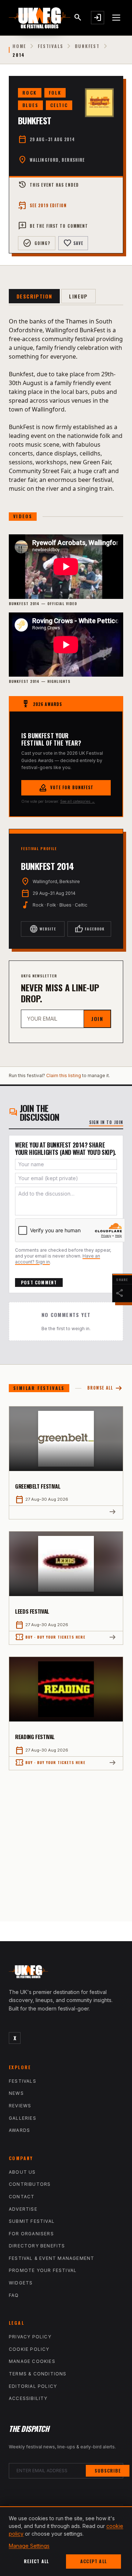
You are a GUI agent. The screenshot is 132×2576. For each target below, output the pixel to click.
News (16, 2093)
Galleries (23, 2118)
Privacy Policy (30, 2337)
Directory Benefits (37, 2246)
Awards (19, 2130)
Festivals (50, 46)
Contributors (30, 2184)
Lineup (78, 296)
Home (19, 46)
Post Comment (39, 1282)
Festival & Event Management (52, 2258)
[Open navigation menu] (117, 18)
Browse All (105, 1388)
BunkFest (87, 46)
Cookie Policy (29, 2349)
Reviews (20, 2106)
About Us (22, 2172)
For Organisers (31, 2234)
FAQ (14, 2295)
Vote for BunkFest (66, 788)
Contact (22, 2197)
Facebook (89, 929)
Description (34, 296)
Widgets (21, 2283)
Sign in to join (106, 1122)
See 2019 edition (43, 205)
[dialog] (66, 2541)
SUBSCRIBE (108, 2471)
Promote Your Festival (43, 2270)
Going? (37, 243)
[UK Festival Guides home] (66, 1973)
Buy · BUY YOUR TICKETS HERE (50, 1637)
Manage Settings (29, 2546)
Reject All (36, 2561)
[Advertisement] (66, 1840)
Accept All (93, 2561)
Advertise (23, 2209)
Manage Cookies (32, 2361)
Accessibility (28, 2398)
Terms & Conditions (38, 2374)
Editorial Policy (33, 2386)
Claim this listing (64, 1075)
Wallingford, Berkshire (57, 160)
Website (43, 929)
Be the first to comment (53, 226)
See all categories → (78, 801)
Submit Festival (32, 2221)
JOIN (97, 1019)
